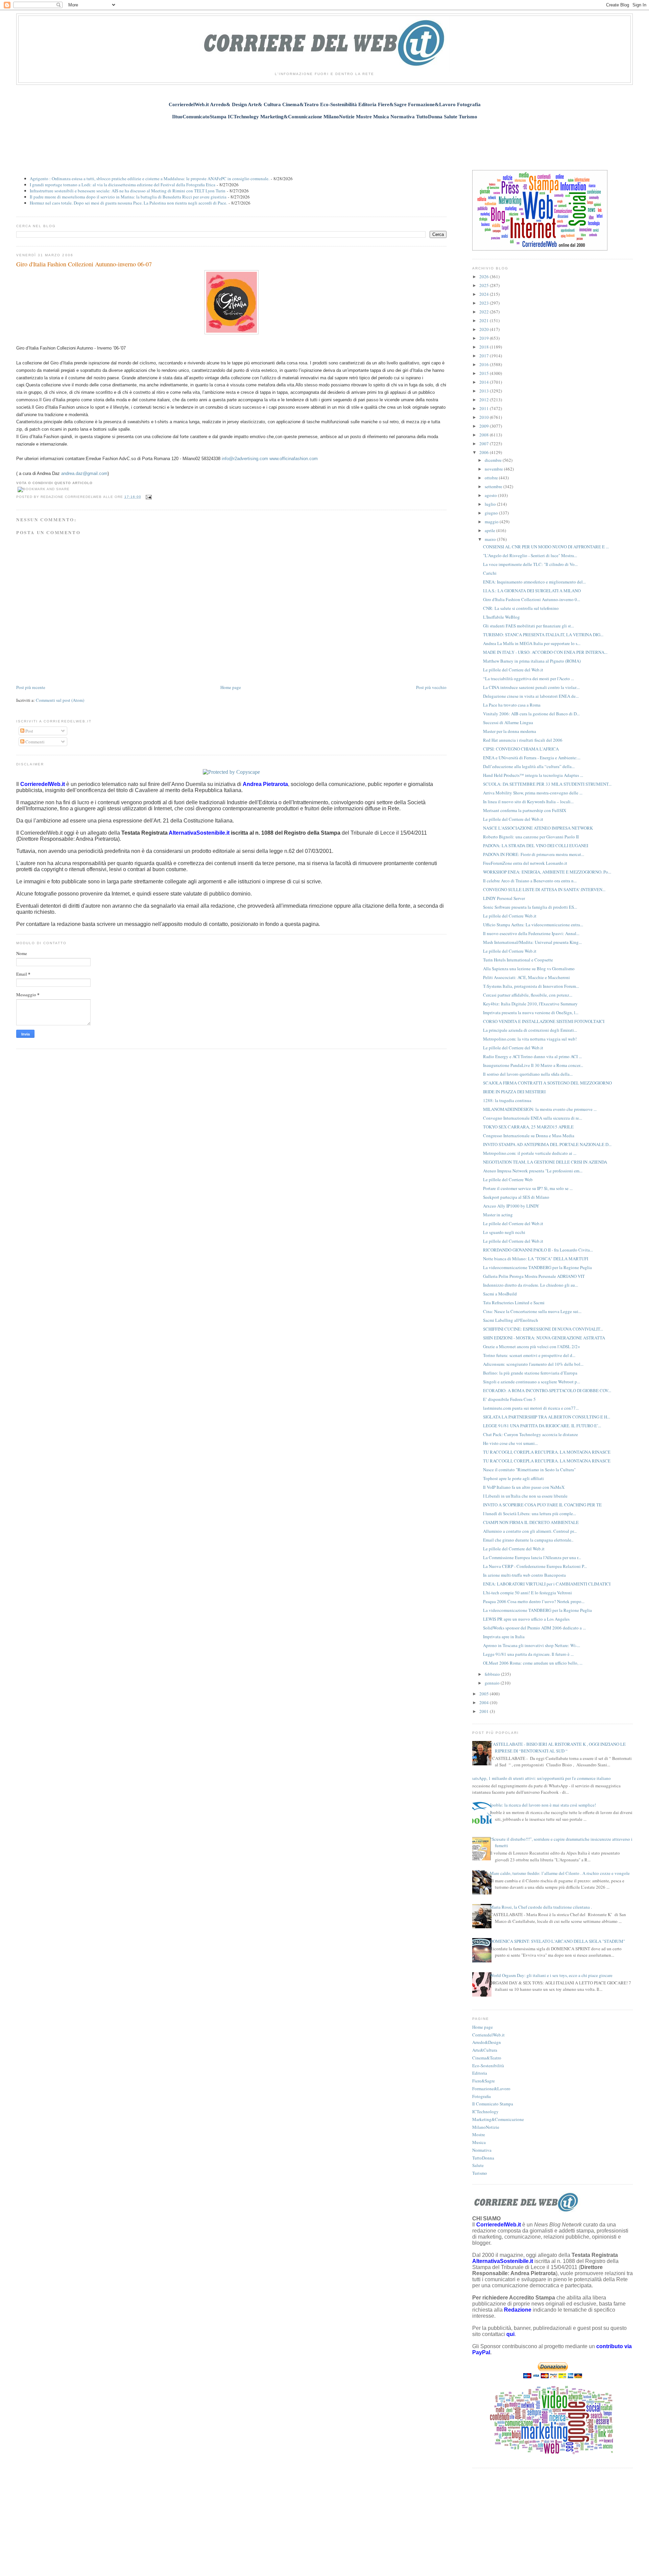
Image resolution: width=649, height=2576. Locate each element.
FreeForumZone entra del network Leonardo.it (525, 863)
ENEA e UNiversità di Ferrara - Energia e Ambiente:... (532, 758)
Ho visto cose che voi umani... (510, 1443)
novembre (494, 469)
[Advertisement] (324, 141)
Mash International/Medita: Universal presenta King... (532, 942)
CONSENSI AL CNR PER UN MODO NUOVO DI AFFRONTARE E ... (546, 547)
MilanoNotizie (486, 2127)
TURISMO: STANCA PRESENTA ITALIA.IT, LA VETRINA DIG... (543, 635)
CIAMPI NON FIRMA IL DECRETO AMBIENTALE (531, 1522)
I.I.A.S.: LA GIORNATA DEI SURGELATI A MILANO (532, 591)
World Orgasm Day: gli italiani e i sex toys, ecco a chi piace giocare (551, 1975)
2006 (485, 452)
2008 (485, 435)
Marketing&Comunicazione (498, 2119)
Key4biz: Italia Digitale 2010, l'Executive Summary (530, 1004)
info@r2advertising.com (245, 459)
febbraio (493, 1674)
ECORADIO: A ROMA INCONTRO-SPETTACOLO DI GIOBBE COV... (547, 1390)
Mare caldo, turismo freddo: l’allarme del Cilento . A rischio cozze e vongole (560, 1873)
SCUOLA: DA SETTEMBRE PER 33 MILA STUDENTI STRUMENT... (547, 784)
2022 (485, 312)
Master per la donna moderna (510, 731)
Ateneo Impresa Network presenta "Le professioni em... (533, 1171)
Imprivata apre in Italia (504, 1637)
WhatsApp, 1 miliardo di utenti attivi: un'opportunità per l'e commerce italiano (539, 1778)
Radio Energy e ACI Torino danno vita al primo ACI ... (532, 1056)
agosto (491, 495)
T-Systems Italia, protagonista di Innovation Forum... (531, 986)
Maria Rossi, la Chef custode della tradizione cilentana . (541, 1907)
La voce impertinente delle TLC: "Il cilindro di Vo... (530, 564)
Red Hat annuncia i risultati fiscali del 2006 (523, 740)
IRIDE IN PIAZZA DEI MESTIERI (514, 1092)
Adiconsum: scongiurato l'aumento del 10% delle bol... (533, 1364)
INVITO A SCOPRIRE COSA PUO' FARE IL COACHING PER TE (542, 1505)
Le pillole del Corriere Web (508, 1179)
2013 (485, 391)
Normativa (482, 2150)
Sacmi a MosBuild (500, 1294)
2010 (485, 417)
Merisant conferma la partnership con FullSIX (525, 810)
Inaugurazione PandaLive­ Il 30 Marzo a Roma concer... (533, 1065)
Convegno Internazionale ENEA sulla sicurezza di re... (533, 1118)
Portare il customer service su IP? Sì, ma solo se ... (528, 1188)
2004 (485, 1702)
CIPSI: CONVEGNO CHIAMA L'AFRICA (521, 749)
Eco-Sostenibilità (488, 2066)
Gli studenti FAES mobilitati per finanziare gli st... (528, 626)
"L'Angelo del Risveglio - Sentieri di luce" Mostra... (530, 555)
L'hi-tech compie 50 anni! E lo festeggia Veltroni (527, 1593)
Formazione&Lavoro (491, 2089)
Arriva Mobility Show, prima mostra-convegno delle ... (533, 793)
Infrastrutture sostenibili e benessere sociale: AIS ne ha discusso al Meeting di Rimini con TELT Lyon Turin (128, 191)
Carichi (490, 573)
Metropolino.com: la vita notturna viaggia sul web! (530, 1039)
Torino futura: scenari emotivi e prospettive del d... (529, 1355)
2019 (485, 338)
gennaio (493, 1683)
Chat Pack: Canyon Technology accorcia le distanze (531, 1434)
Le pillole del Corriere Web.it (510, 916)
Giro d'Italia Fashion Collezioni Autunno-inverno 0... (532, 599)
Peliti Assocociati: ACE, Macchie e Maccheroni (526, 977)
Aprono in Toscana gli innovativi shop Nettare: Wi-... (532, 1645)
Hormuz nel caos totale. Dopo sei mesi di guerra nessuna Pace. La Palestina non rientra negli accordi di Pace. (128, 203)
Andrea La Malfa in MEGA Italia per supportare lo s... (532, 643)
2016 (485, 364)
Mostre (479, 2134)
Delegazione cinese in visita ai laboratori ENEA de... (531, 696)
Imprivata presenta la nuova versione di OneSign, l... (531, 1012)
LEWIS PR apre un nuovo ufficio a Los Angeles (526, 1619)
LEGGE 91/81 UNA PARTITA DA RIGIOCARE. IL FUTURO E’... (542, 1426)
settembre (494, 486)
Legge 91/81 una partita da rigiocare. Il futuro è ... (528, 1654)
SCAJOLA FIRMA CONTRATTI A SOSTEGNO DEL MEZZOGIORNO (547, 1083)
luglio (491, 504)
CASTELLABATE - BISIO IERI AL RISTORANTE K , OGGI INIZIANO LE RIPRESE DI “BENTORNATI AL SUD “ (558, 1747)
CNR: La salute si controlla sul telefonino (521, 608)
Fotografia (482, 2096)
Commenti (34, 742)
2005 (485, 1694)
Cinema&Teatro (487, 2058)
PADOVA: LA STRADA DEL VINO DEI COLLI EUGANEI (536, 845)
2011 (485, 408)
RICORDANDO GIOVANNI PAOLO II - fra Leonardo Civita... (538, 1250)
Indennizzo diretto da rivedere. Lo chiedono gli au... (531, 1285)
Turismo (480, 2173)
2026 (485, 277)
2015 (485, 373)
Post (29, 731)
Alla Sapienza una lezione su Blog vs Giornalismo (529, 969)
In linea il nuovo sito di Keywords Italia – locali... (528, 802)
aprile (490, 530)
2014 (485, 382)
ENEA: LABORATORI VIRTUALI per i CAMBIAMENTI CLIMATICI (547, 1584)
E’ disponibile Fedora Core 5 (509, 1399)
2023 (485, 303)
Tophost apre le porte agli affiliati (513, 1478)
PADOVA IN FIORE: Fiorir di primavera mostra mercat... (534, 854)
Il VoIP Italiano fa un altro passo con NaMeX (524, 1487)
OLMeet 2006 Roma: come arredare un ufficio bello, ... (533, 1663)
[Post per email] (148, 497)
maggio (492, 522)
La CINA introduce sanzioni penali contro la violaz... (531, 687)
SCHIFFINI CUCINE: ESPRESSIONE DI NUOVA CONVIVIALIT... (543, 1329)
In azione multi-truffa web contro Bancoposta (524, 1575)
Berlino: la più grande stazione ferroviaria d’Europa (530, 1373)
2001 (485, 1711)
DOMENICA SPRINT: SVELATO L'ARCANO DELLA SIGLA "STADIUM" (557, 1941)
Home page (231, 687)
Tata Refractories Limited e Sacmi (514, 1303)
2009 (485, 426)
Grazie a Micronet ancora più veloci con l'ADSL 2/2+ (532, 1346)
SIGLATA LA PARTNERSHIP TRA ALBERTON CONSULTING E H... (547, 1417)
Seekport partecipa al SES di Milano (516, 1197)
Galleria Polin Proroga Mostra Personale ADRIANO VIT (534, 1276)
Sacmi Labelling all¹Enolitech (511, 1320)
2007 (485, 444)
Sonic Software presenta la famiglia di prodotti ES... (530, 907)
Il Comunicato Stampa (493, 2104)
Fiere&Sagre (484, 2081)
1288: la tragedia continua (507, 1100)
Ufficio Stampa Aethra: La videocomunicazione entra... (533, 925)
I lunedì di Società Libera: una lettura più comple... (530, 1513)
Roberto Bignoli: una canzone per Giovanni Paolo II (531, 837)
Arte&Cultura (485, 2050)
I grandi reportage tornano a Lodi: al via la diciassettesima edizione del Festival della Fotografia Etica (123, 185)
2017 (485, 356)
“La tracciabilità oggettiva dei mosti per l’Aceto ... (528, 678)
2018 (485, 347)
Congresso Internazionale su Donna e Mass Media (529, 1136)
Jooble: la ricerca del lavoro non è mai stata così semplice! (543, 1805)
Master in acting (498, 1215)
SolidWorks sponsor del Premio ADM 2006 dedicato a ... (534, 1628)
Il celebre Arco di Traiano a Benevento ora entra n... (530, 881)
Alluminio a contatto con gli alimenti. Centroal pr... (530, 1531)
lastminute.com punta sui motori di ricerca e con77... (531, 1408)
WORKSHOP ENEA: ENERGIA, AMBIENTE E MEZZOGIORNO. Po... (547, 872)
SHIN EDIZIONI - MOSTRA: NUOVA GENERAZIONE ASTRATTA (544, 1338)
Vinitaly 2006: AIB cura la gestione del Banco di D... (531, 714)
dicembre (494, 460)
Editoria (480, 2073)
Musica (479, 2142)
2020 (485, 329)
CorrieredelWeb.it (488, 2035)
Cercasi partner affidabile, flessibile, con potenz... (528, 995)
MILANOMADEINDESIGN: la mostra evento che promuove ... (540, 1109)
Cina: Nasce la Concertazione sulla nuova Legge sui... (532, 1311)
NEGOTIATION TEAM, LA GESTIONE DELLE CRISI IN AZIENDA (545, 1162)
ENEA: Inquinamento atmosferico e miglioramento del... (534, 582)
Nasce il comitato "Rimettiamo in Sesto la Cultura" (529, 1470)
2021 (485, 320)
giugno (492, 513)
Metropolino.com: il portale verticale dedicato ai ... (530, 1153)
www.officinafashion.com (294, 459)
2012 (485, 400)
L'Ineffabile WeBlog (501, 617)
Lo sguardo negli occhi (504, 1232)
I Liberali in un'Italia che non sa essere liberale (525, 1496)
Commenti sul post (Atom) (60, 700)
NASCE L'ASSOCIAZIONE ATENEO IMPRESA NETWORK (538, 828)
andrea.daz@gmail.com (84, 473)
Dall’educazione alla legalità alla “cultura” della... (529, 766)
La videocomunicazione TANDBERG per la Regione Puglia (537, 1267)
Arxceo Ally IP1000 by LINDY (511, 1206)
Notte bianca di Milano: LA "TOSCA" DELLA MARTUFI (536, 1259)
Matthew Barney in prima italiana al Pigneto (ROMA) (532, 661)
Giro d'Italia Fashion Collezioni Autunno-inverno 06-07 (84, 264)
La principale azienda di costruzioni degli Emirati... (530, 1030)
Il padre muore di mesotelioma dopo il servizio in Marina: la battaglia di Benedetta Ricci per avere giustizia (128, 197)
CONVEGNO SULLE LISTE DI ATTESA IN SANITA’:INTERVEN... (544, 889)
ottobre (492, 478)
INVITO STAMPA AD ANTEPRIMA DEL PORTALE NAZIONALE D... (547, 1144)
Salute (478, 2165)
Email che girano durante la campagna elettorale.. (528, 1540)
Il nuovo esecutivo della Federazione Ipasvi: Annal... (531, 933)
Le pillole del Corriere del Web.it (513, 670)
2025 (485, 285)
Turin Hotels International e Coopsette (518, 960)
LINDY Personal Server (504, 898)
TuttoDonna (483, 2158)
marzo (491, 539)
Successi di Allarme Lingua (508, 722)
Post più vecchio (431, 687)
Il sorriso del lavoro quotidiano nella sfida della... (528, 1074)
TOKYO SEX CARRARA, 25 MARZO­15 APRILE (528, 1127)
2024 (485, 294)
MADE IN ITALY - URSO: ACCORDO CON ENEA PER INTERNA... (545, 652)
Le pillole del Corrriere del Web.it (514, 1549)
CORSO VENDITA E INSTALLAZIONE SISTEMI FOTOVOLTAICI (544, 1021)
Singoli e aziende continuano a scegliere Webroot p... (532, 1382)
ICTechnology (485, 2112)
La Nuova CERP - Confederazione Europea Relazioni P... (535, 1566)
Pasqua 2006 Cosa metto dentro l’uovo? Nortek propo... (534, 1601)
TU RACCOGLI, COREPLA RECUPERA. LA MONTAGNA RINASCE (547, 1452)
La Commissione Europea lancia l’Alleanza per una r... (532, 1557)
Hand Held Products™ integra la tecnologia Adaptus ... (533, 775)
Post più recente (31, 687)
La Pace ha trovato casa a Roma (512, 705)
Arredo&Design (487, 2042)
